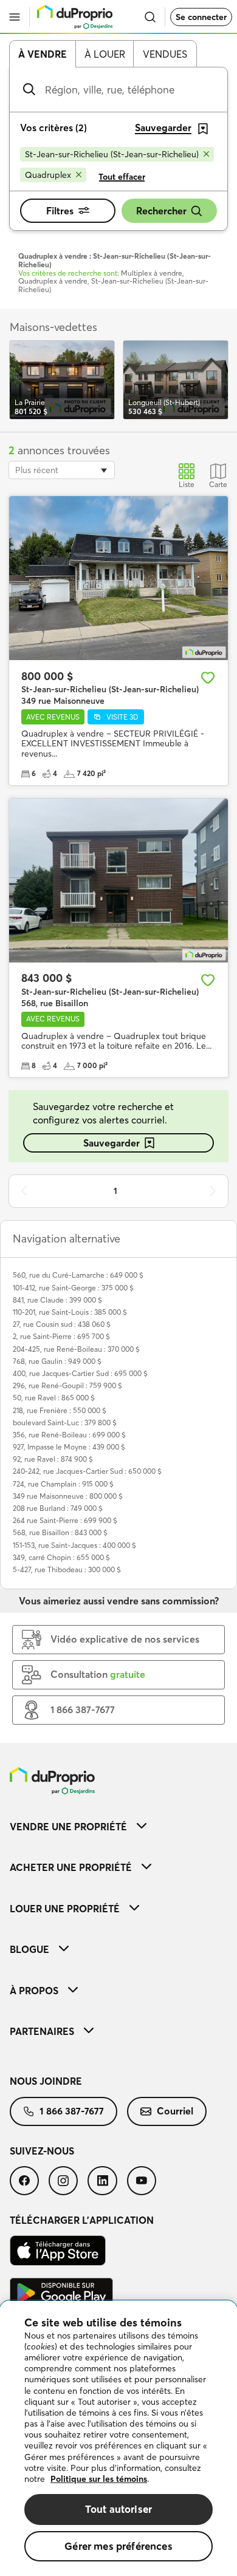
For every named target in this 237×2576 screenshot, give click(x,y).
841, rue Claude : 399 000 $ (57, 1300)
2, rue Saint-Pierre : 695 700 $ (61, 1336)
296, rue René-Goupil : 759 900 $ (67, 1385)
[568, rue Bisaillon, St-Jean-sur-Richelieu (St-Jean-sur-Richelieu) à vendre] (118, 881)
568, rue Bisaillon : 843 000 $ (60, 1532)
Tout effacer (122, 177)
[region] (118, 2438)
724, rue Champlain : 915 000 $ (63, 1484)
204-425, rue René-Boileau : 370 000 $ (76, 1349)
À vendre (43, 54)
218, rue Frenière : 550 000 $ (60, 1410)
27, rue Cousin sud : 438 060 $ (62, 1324)
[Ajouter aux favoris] (208, 678)
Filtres (60, 211)
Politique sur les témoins (99, 2479)
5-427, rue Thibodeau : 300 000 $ (67, 1569)
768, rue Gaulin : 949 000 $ (57, 1361)
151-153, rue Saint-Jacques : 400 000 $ (74, 1545)
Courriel (175, 2111)
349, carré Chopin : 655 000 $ (61, 1557)
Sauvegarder (112, 1143)
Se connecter (201, 17)
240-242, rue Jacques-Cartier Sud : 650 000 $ (87, 1471)
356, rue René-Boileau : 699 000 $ (69, 1435)
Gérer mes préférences (118, 2546)
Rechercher (161, 211)
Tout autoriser (118, 2509)
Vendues (165, 54)
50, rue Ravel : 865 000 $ (54, 1398)
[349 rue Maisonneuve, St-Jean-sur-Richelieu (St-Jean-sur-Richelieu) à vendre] (118, 578)
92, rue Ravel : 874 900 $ (53, 1459)
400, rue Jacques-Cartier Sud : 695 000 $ (80, 1373)
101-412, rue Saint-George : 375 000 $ (73, 1288)
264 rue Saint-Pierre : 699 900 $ (65, 1520)
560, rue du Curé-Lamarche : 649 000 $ (78, 1275)
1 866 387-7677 (72, 2111)
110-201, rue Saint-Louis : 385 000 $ (70, 1312)
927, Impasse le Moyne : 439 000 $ (69, 1447)
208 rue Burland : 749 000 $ (58, 1508)
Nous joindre (46, 2081)
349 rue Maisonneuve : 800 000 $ (68, 1496)
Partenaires (42, 2031)
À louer (105, 54)
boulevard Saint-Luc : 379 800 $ (65, 1423)
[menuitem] (118, 1826)
